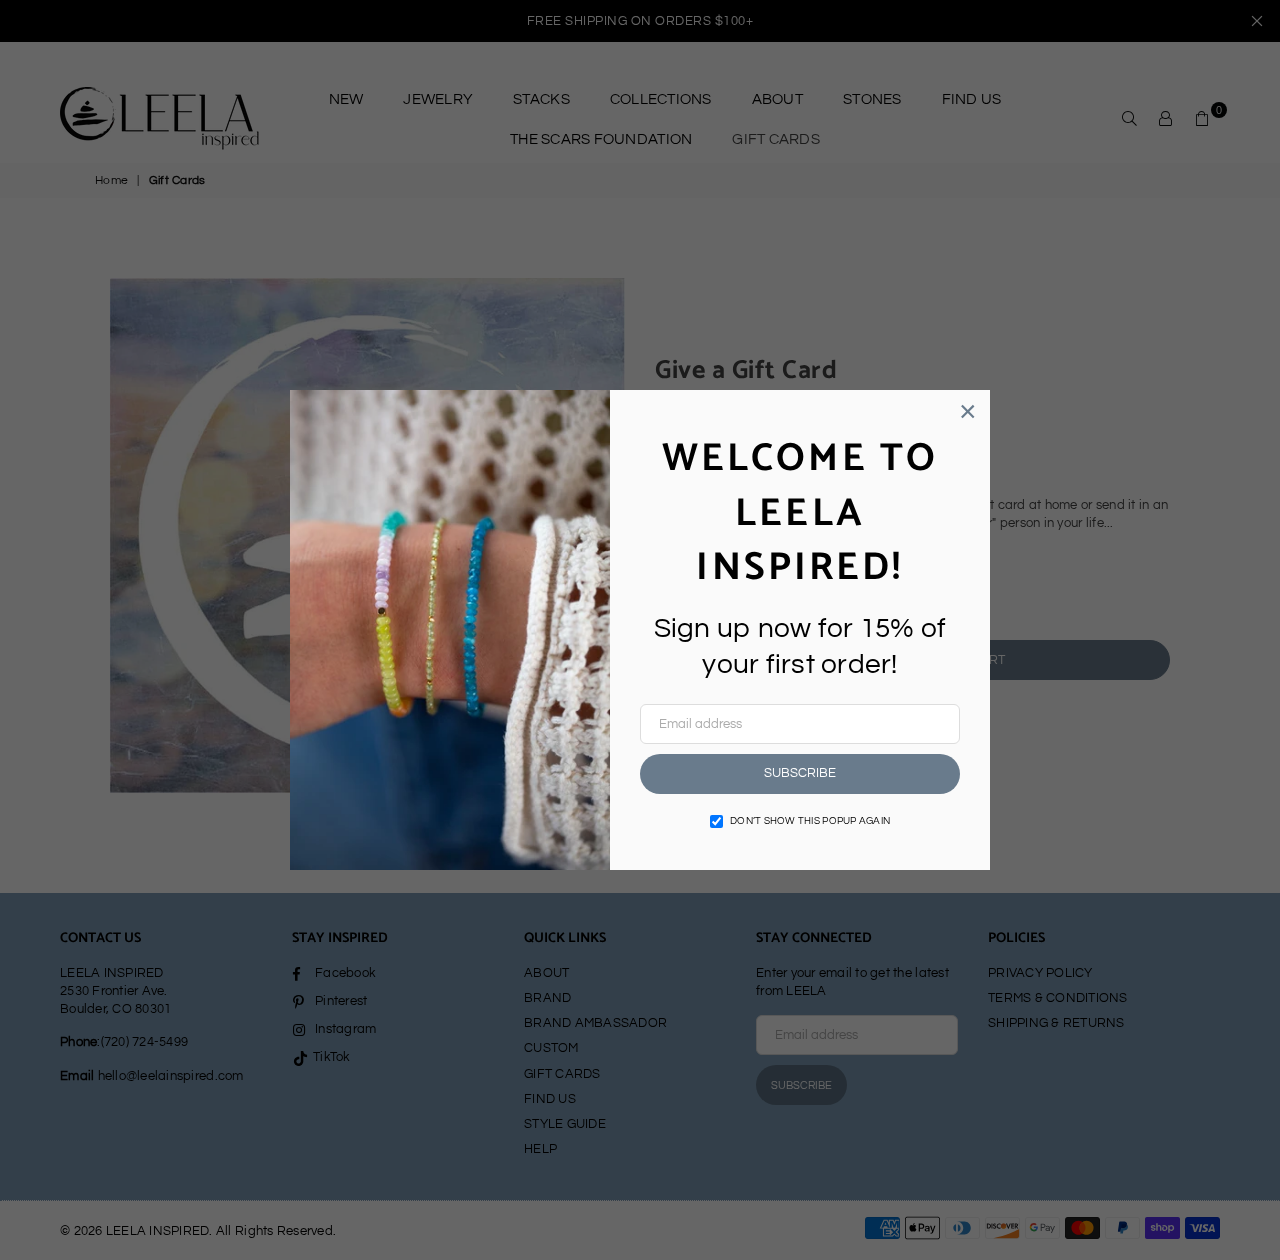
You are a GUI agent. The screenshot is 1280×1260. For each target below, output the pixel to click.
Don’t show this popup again (810, 821)
